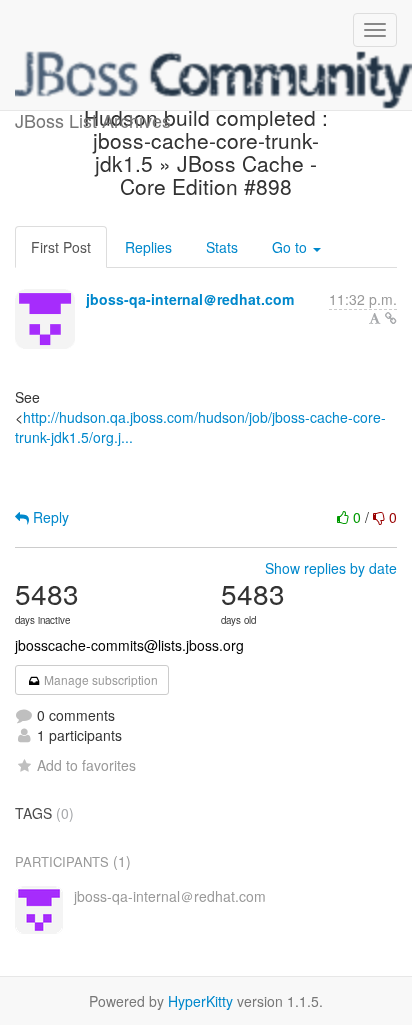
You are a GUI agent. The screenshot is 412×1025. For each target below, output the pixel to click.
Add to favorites (86, 765)
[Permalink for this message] (391, 318)
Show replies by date (331, 568)
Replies (148, 247)
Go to (291, 247)
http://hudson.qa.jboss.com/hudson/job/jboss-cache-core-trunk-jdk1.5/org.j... (200, 427)
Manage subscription (99, 679)
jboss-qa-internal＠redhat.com (190, 299)
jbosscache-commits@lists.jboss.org (129, 645)
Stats (222, 247)
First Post (61, 247)
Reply (49, 517)
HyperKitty (200, 1001)
